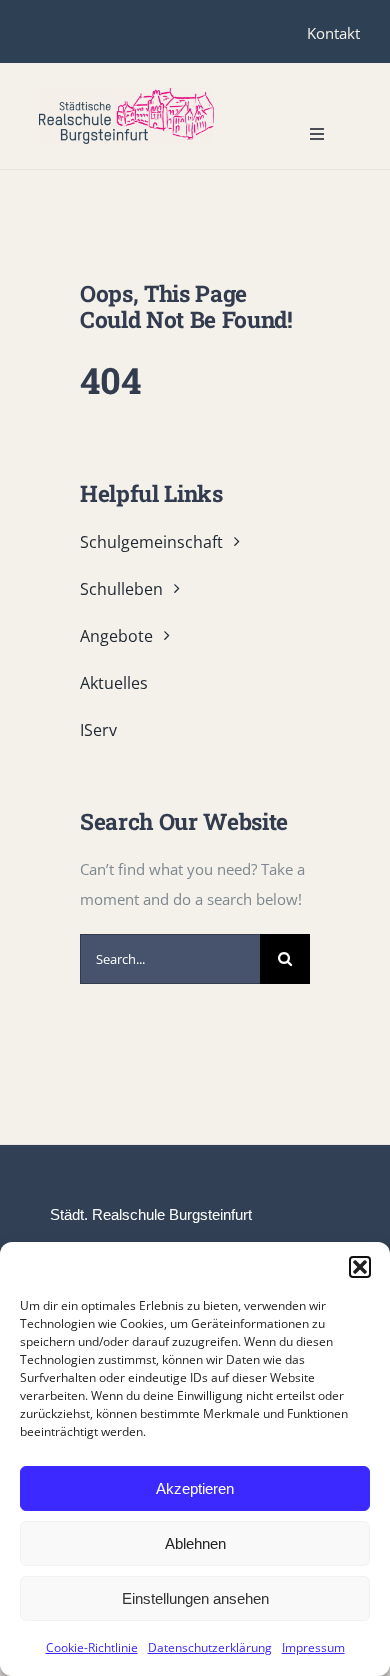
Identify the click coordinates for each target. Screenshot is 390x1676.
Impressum (313, 1647)
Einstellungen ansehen (195, 1598)
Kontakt (333, 33)
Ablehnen (195, 1543)
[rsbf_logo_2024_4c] (126, 95)
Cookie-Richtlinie (92, 1647)
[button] (360, 1267)
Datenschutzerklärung (210, 1647)
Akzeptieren (195, 1488)
